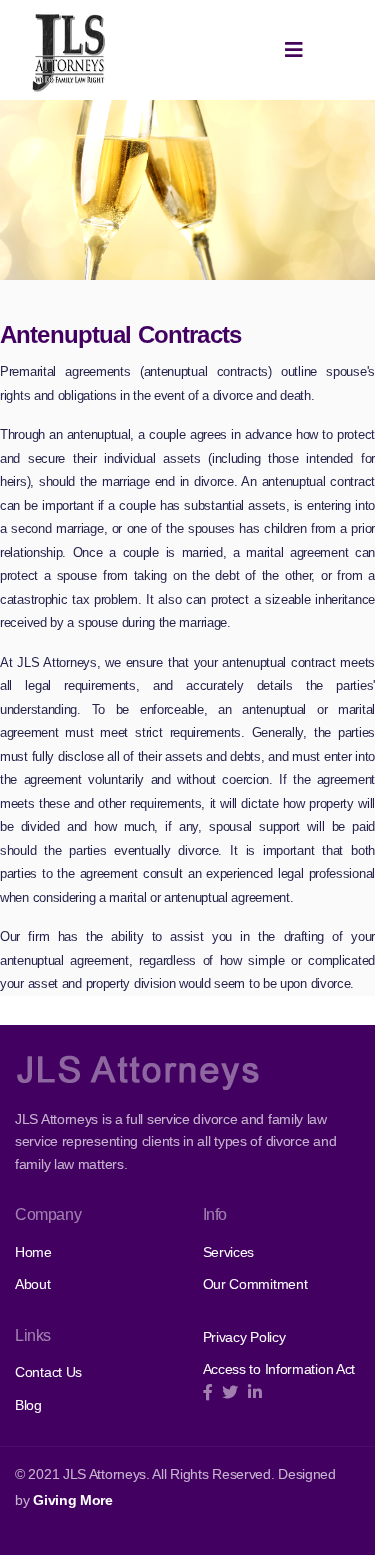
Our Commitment (255, 1284)
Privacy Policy (244, 1337)
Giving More (73, 1500)
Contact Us (48, 1372)
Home (33, 1252)
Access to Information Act (279, 1369)
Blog (28, 1405)
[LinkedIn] (255, 1392)
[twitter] (230, 1392)
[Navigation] (294, 50)
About (33, 1284)
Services (229, 1252)
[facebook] (208, 1392)
